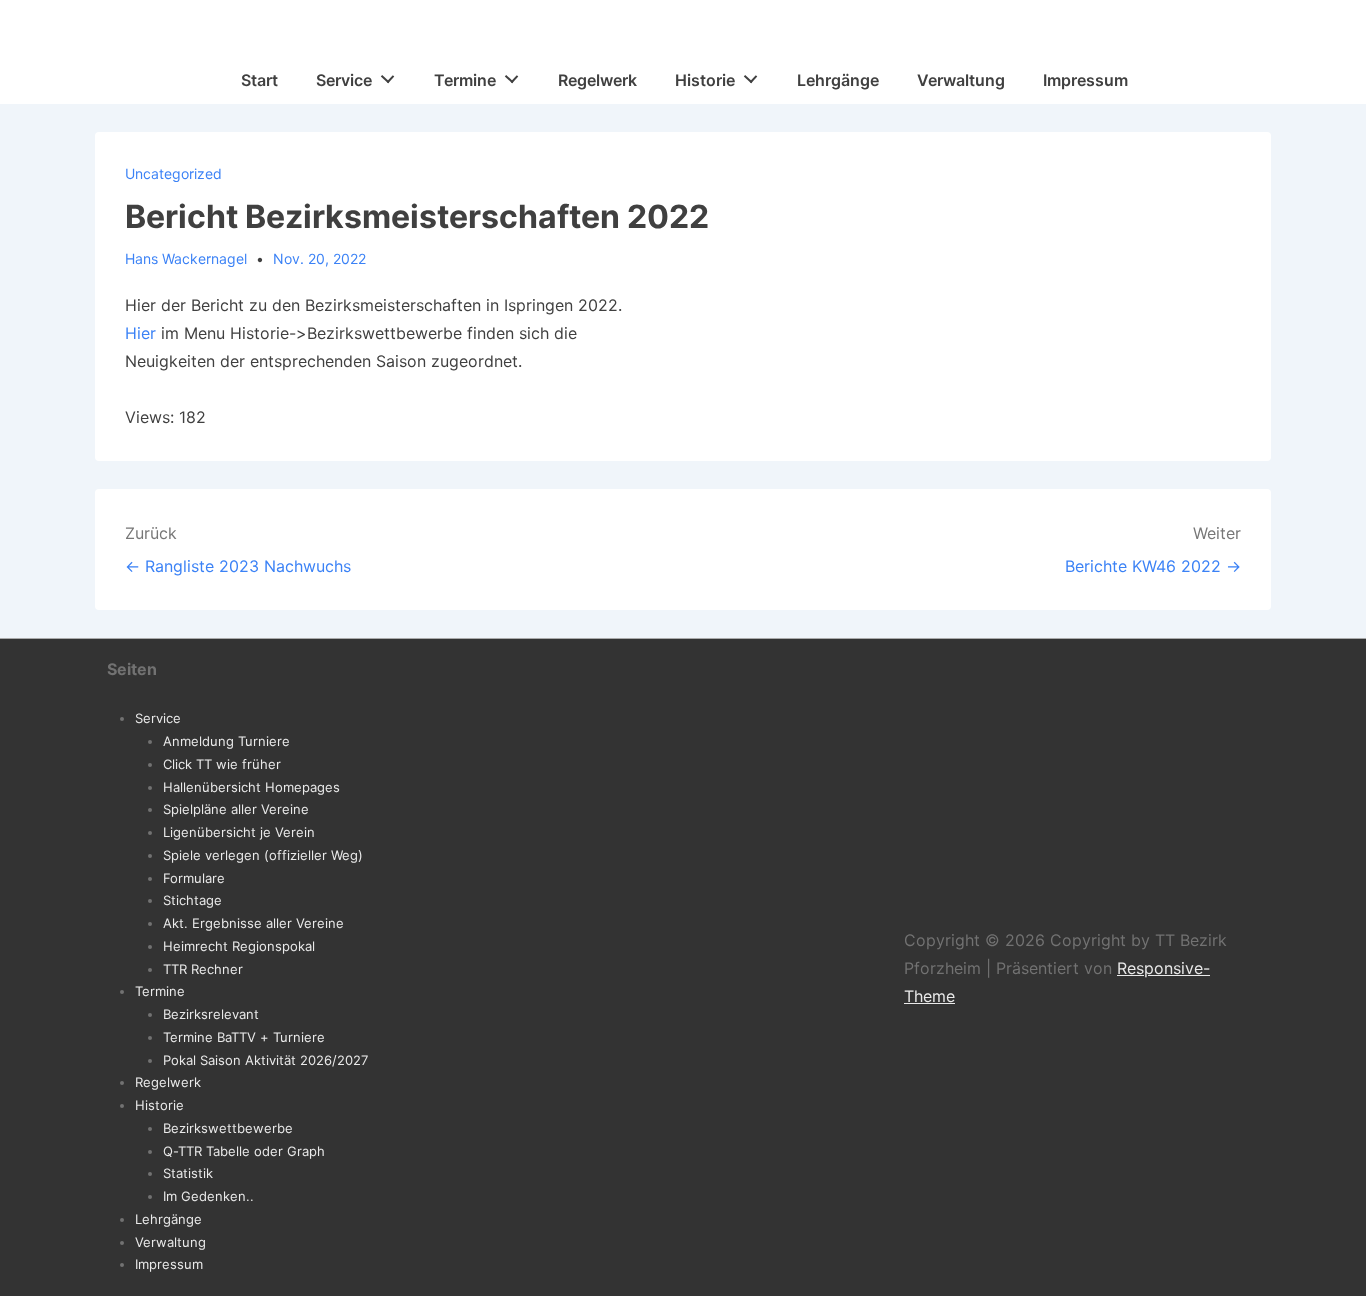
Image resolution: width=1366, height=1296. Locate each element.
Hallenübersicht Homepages (251, 787)
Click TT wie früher (222, 764)
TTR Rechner (203, 969)
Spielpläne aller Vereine (236, 809)
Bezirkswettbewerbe (228, 1128)
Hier (140, 333)
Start (259, 80)
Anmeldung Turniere (226, 741)
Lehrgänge (838, 80)
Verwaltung (961, 80)
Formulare (194, 878)
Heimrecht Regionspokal (239, 946)
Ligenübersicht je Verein (239, 832)
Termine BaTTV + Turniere (244, 1037)
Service (344, 80)
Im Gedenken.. (208, 1196)
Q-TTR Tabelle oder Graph (244, 1151)
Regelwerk (597, 80)
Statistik (188, 1173)
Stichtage (192, 900)
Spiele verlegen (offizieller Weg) (263, 855)
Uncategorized (173, 173)
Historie (705, 80)
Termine (465, 80)
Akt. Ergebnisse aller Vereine (253, 923)
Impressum (1085, 80)
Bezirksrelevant (211, 1014)
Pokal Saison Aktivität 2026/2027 (265, 1060)
